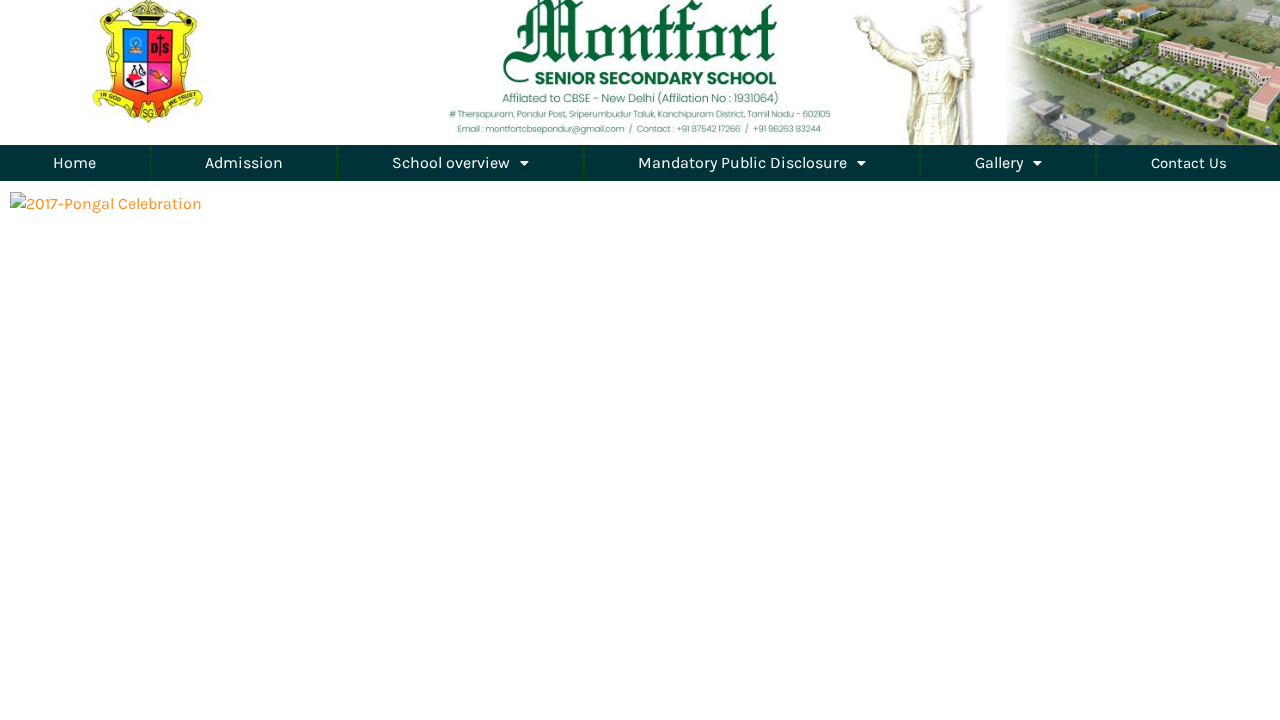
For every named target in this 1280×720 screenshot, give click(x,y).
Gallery (999, 162)
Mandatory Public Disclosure (742, 162)
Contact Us (1189, 163)
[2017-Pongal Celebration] (106, 202)
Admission (244, 162)
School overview (451, 162)
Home (74, 162)
